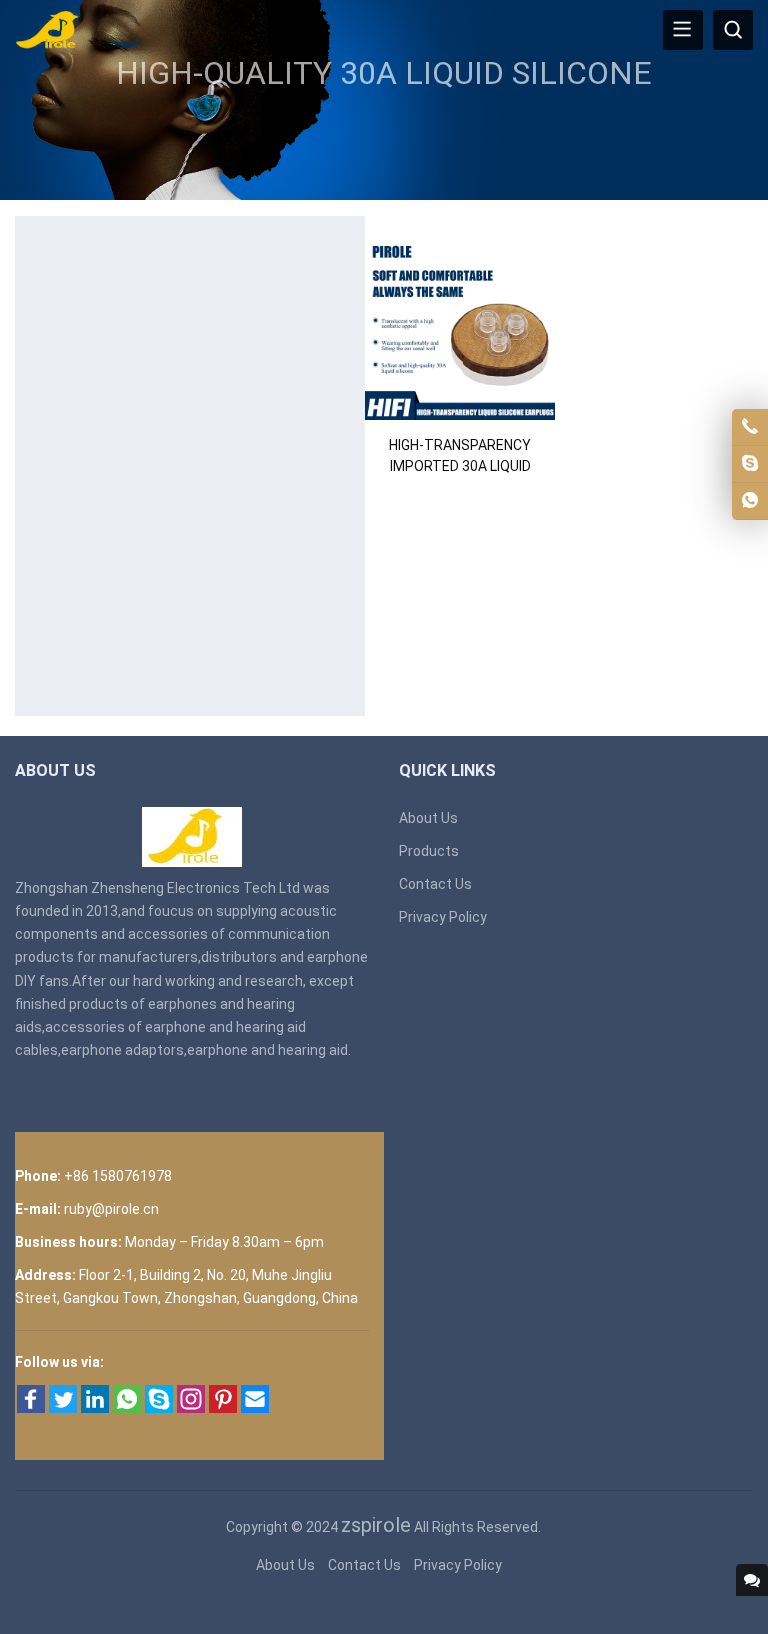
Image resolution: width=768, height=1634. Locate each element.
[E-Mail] (255, 1408)
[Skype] (159, 1408)
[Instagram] (191, 1408)
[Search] (733, 30)
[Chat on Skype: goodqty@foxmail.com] (750, 464)
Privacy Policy (443, 917)
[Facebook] (31, 1408)
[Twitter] (63, 1408)
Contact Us (435, 884)
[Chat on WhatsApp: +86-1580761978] (750, 501)
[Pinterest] (223, 1408)
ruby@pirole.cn (111, 1209)
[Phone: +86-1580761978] (750, 427)
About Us (428, 818)
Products (429, 851)
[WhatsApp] (127, 1408)
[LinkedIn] (95, 1408)
